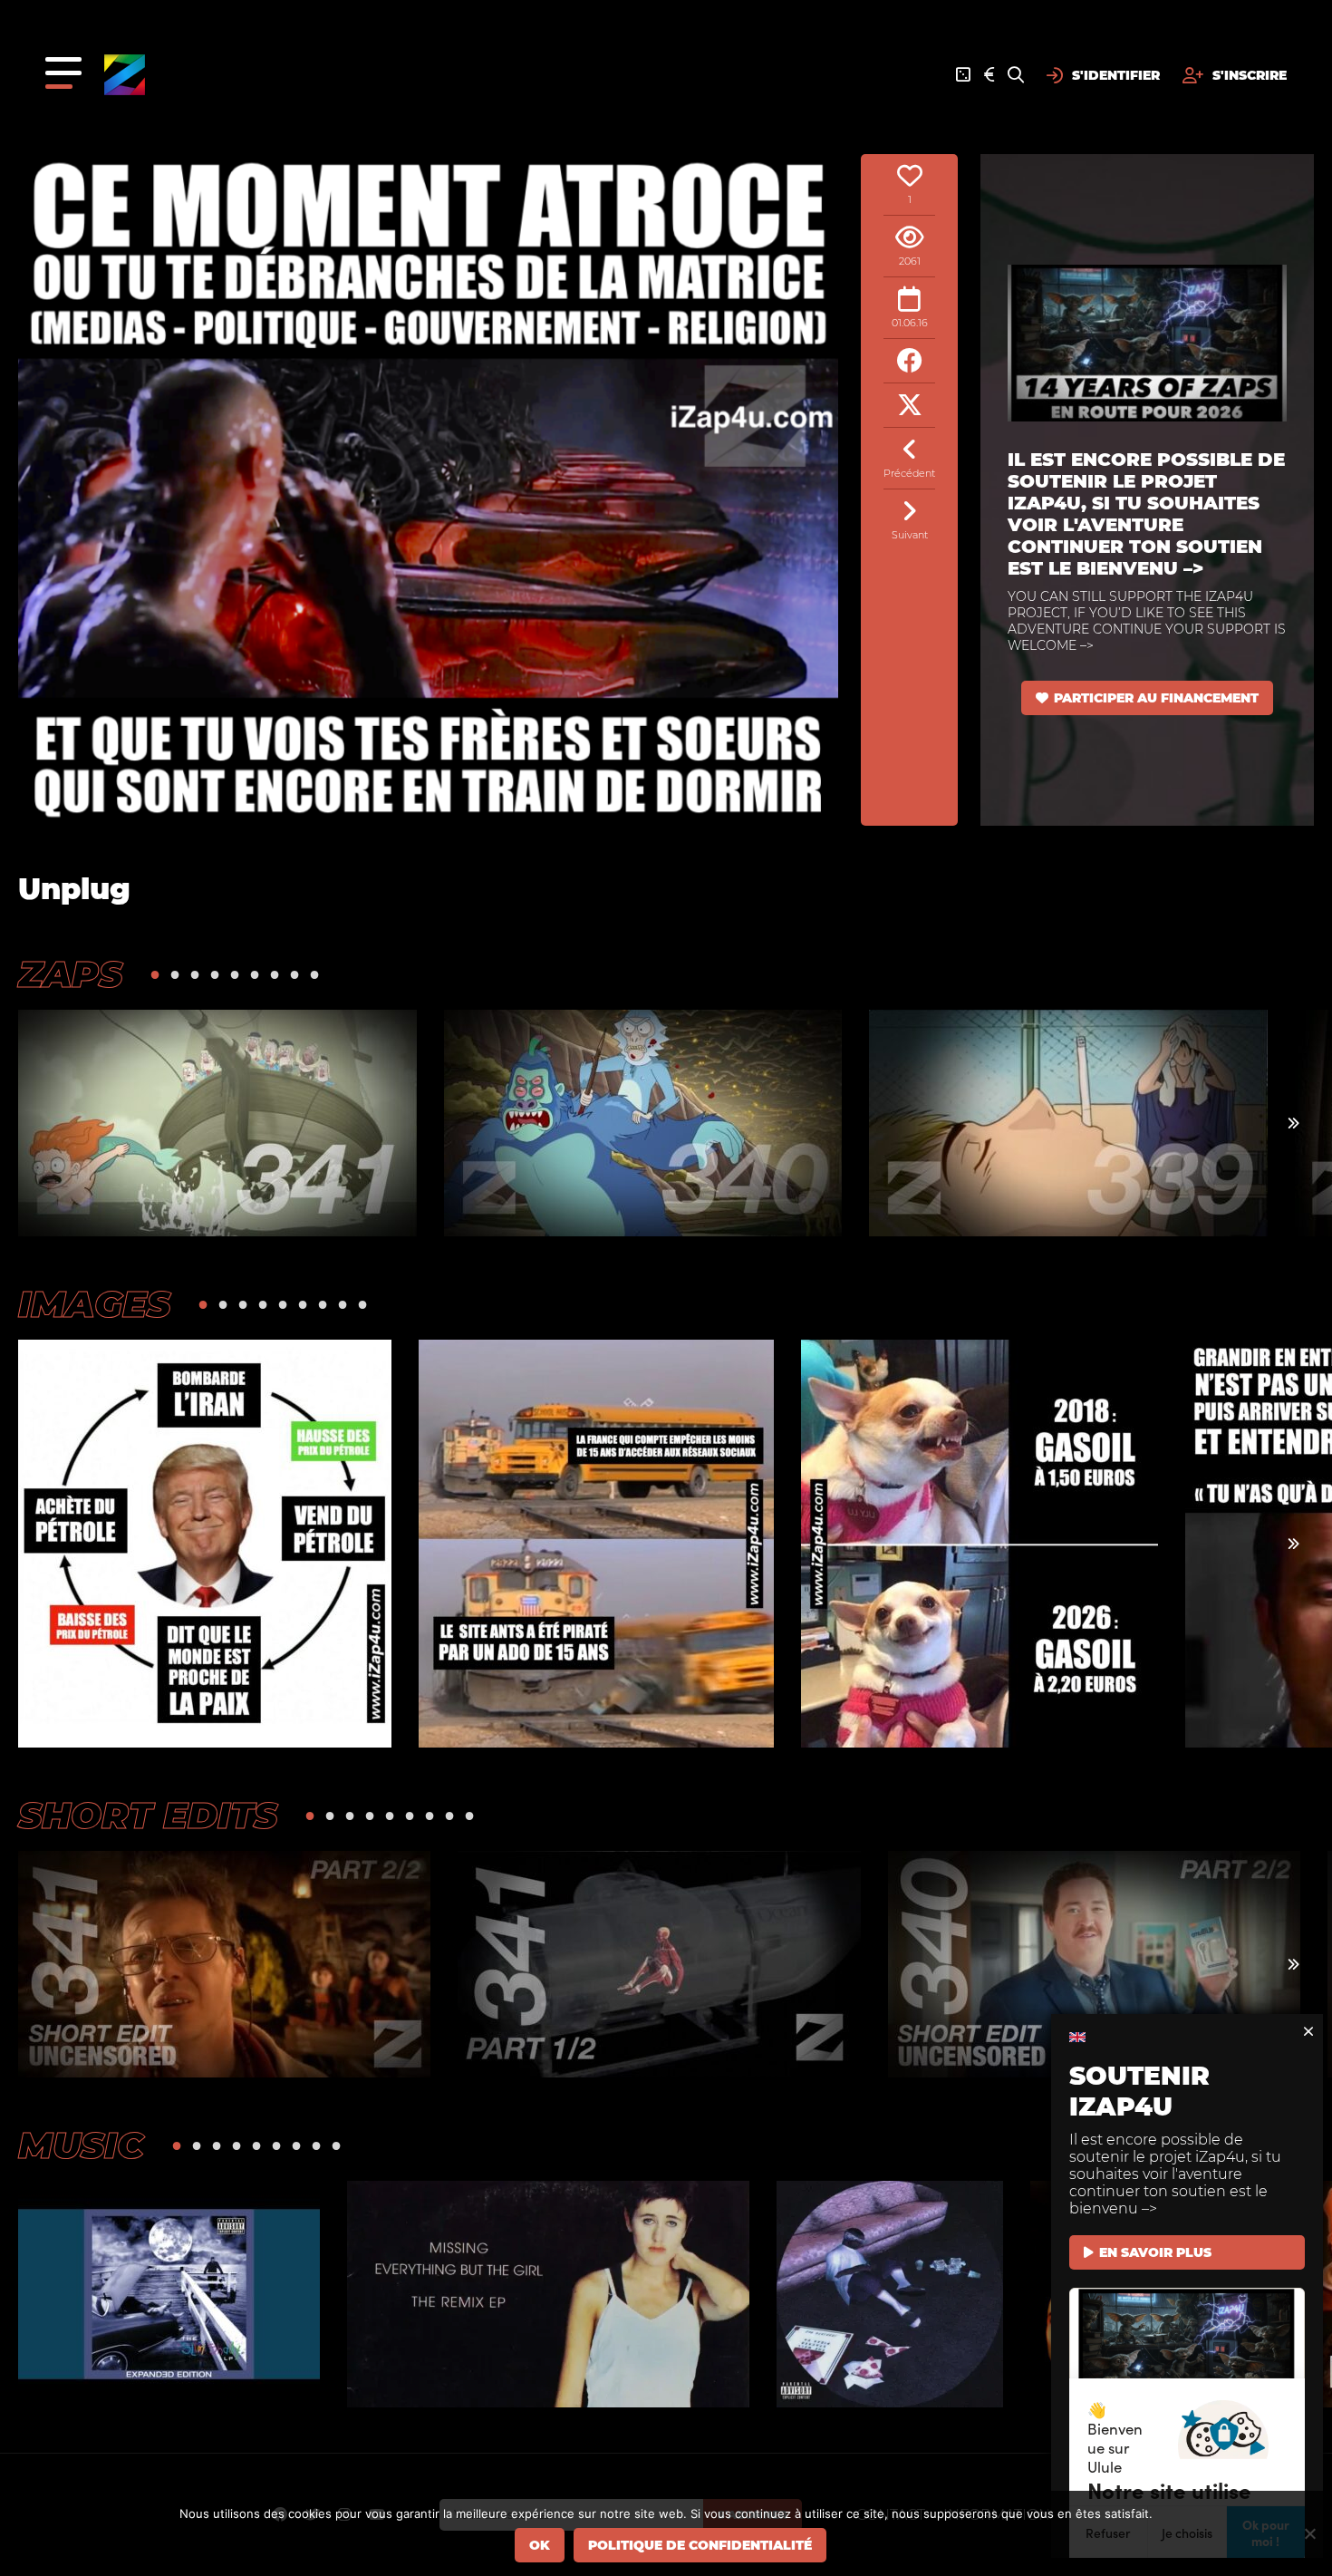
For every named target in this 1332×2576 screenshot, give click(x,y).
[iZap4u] (125, 75)
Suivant (910, 535)
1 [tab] (155, 974)
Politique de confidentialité (700, 2545)
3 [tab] (195, 974)
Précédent (909, 473)
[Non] (1309, 2533)
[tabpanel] (217, 1123)
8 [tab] (294, 974)
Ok (540, 2545)
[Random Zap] (963, 75)
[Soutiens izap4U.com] (989, 75)
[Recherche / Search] (1016, 75)
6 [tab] (255, 974)
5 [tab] (235, 974)
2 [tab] (175, 974)
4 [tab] (215, 974)
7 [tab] (275, 974)
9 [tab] (314, 974)
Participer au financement (1156, 698)
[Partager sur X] (909, 406)
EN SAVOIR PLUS (1155, 2252)
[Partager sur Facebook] (909, 361)
